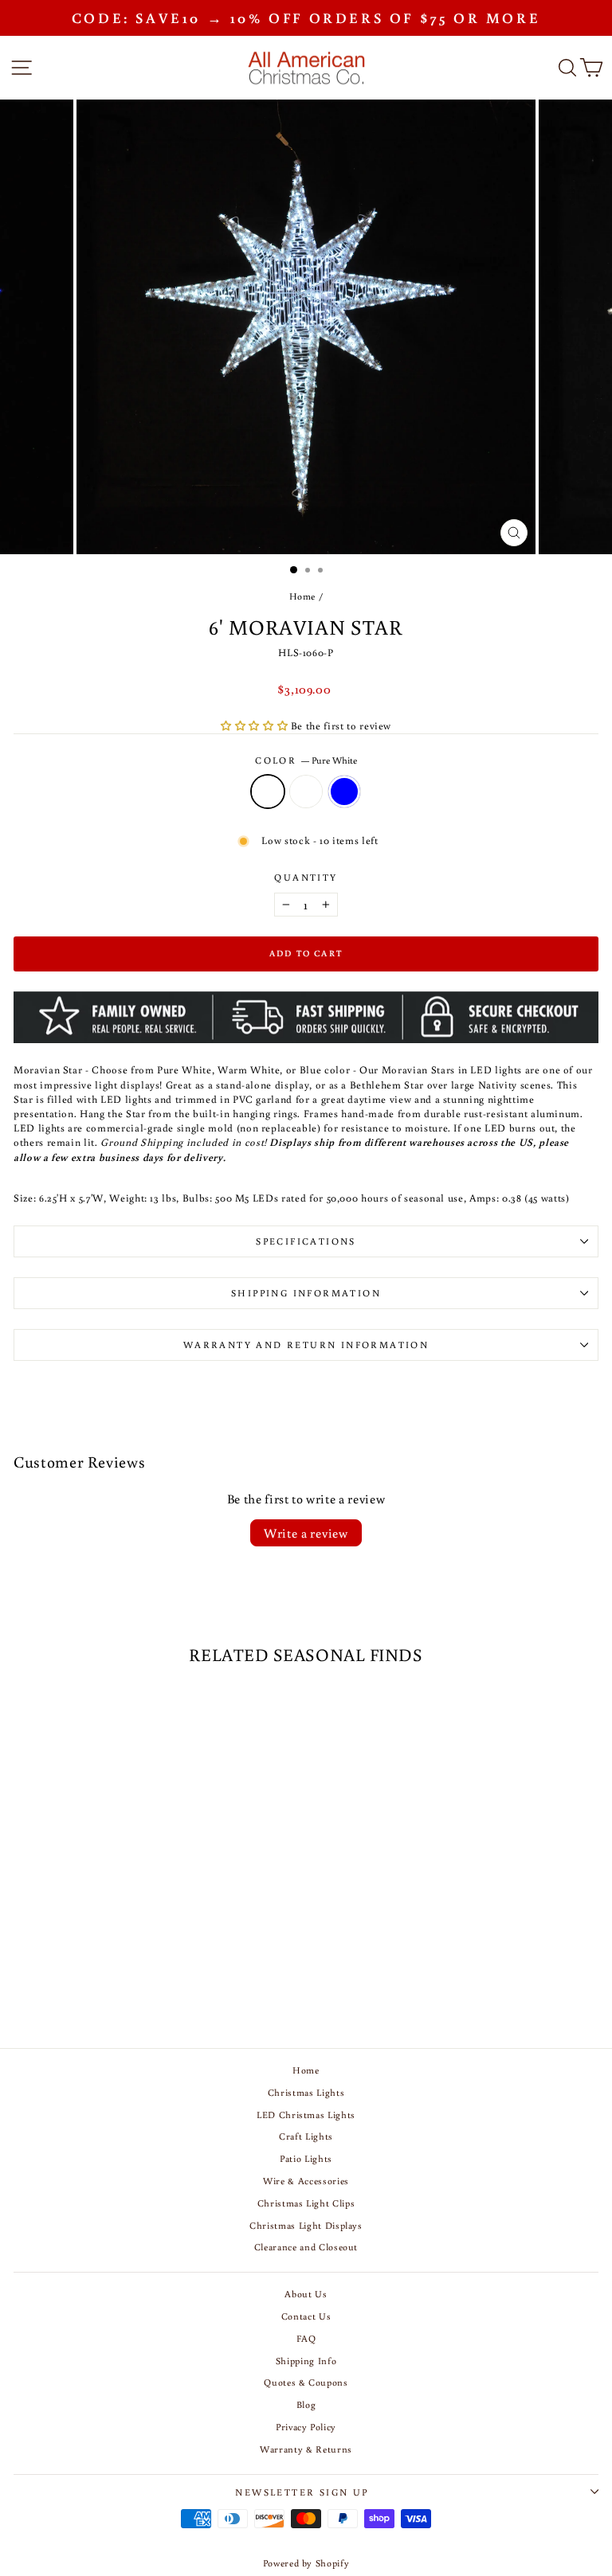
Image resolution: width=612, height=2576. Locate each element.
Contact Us (306, 2316)
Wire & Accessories (306, 2181)
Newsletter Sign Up (302, 2492)
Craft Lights (306, 2136)
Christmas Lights (306, 2092)
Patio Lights (306, 2158)
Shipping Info (306, 2361)
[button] (256, 726)
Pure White (268, 792)
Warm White (306, 792)
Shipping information (306, 1293)
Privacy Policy (306, 2427)
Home (303, 596)
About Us (306, 2294)
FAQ (306, 2338)
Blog (306, 2404)
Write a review (306, 1533)
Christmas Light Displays (306, 2225)
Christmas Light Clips (306, 2203)
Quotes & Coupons (306, 2382)
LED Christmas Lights (306, 2115)
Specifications (306, 1241)
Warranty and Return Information (306, 1345)
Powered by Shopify (306, 2563)
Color (306, 760)
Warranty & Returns (306, 2449)
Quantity (306, 877)
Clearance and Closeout (306, 2247)
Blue (344, 792)
